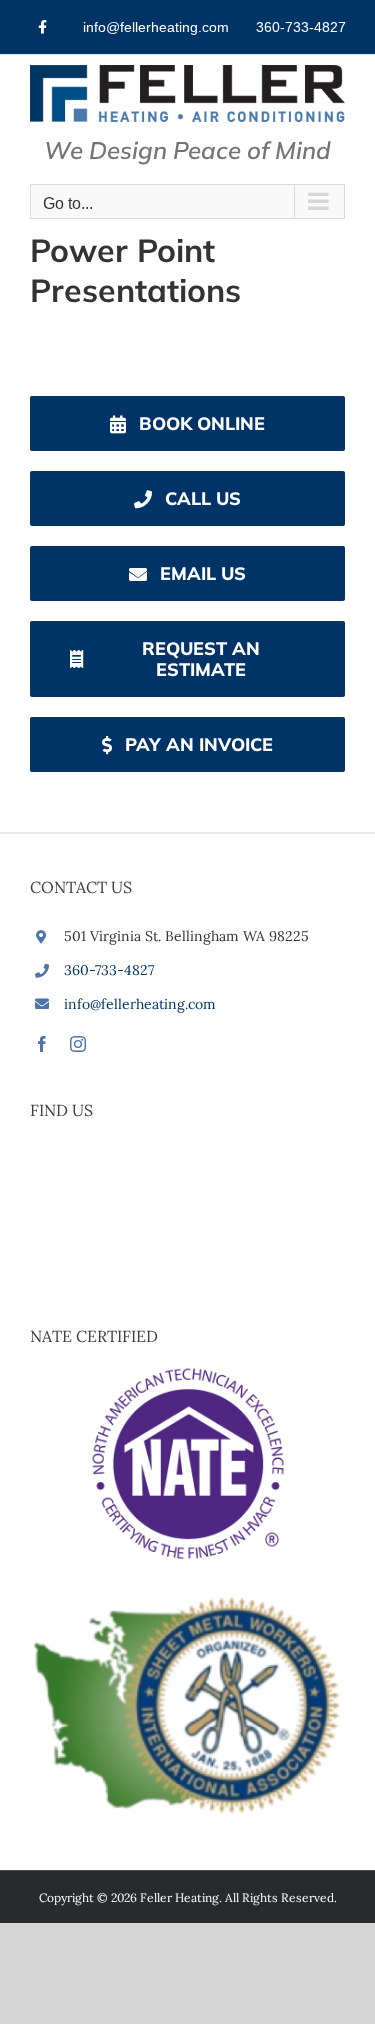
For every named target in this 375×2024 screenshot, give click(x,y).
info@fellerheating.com (140, 1004)
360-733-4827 (109, 970)
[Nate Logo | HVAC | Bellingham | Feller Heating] (188, 1372)
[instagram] (78, 1044)
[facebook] (42, 1044)
